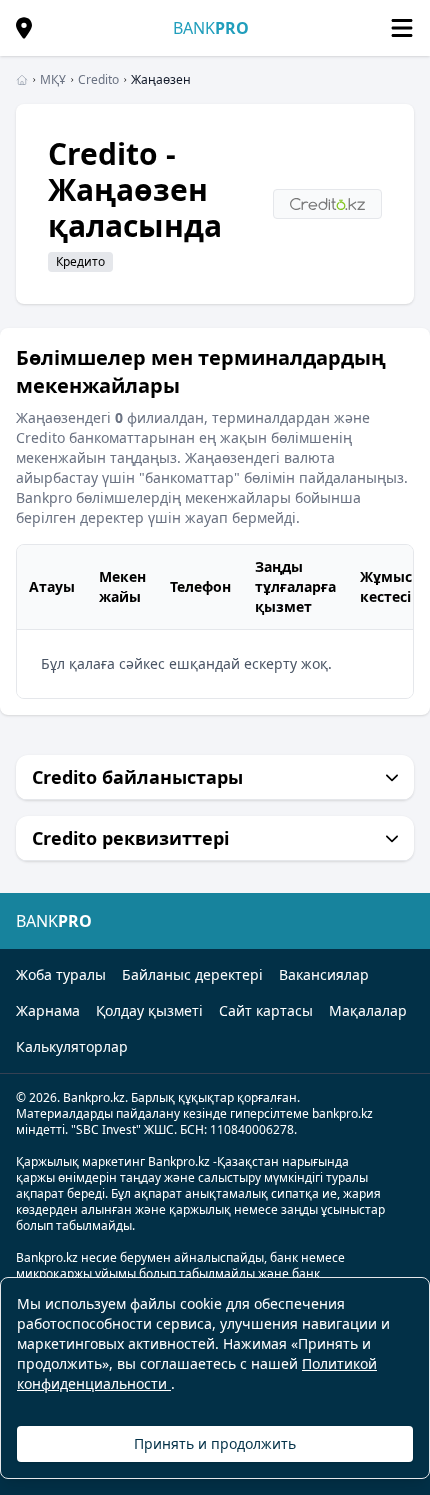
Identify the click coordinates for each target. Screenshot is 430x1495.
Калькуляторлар (72, 1046)
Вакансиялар (324, 974)
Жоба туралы (61, 974)
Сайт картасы (266, 1010)
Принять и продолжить (215, 1443)
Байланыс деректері (192, 974)
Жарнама (48, 1010)
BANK (211, 28)
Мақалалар (368, 1010)
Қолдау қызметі (149, 1010)
